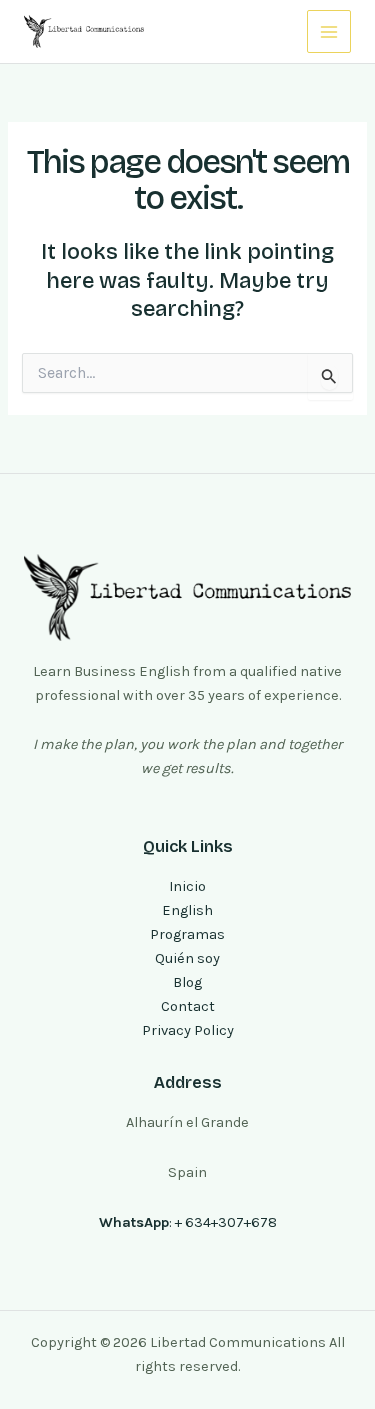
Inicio (187, 886)
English (187, 910)
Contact (188, 1006)
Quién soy (187, 958)
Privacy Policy (188, 1030)
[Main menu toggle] (329, 32)
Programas (187, 934)
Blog (187, 982)
